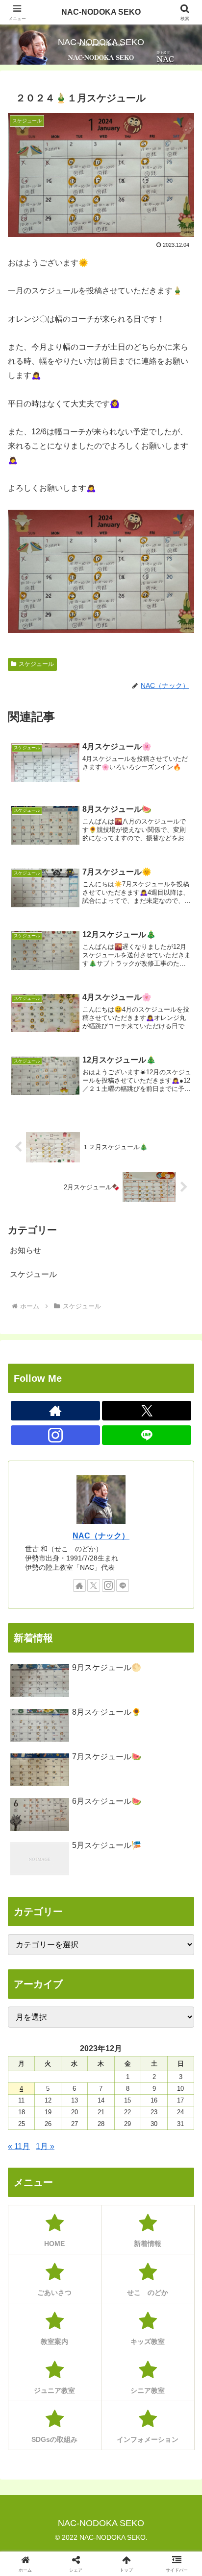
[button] (182, 1709)
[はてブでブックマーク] (79, 2479)
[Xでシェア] (34, 2452)
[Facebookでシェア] (34, 2479)
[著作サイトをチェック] (55, 1411)
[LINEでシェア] (168, 2479)
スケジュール (36, 664)
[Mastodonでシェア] (79, 2452)
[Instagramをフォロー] (55, 1435)
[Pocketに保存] (123, 2479)
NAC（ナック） (101, 1536)
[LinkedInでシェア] (101, 2506)
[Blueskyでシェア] (123, 2452)
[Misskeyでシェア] (168, 2452)
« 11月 (19, 2146)
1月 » (45, 2146)
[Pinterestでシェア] (56, 2506)
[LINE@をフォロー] (147, 1435)
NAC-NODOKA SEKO (101, 12)
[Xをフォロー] (147, 1411)
